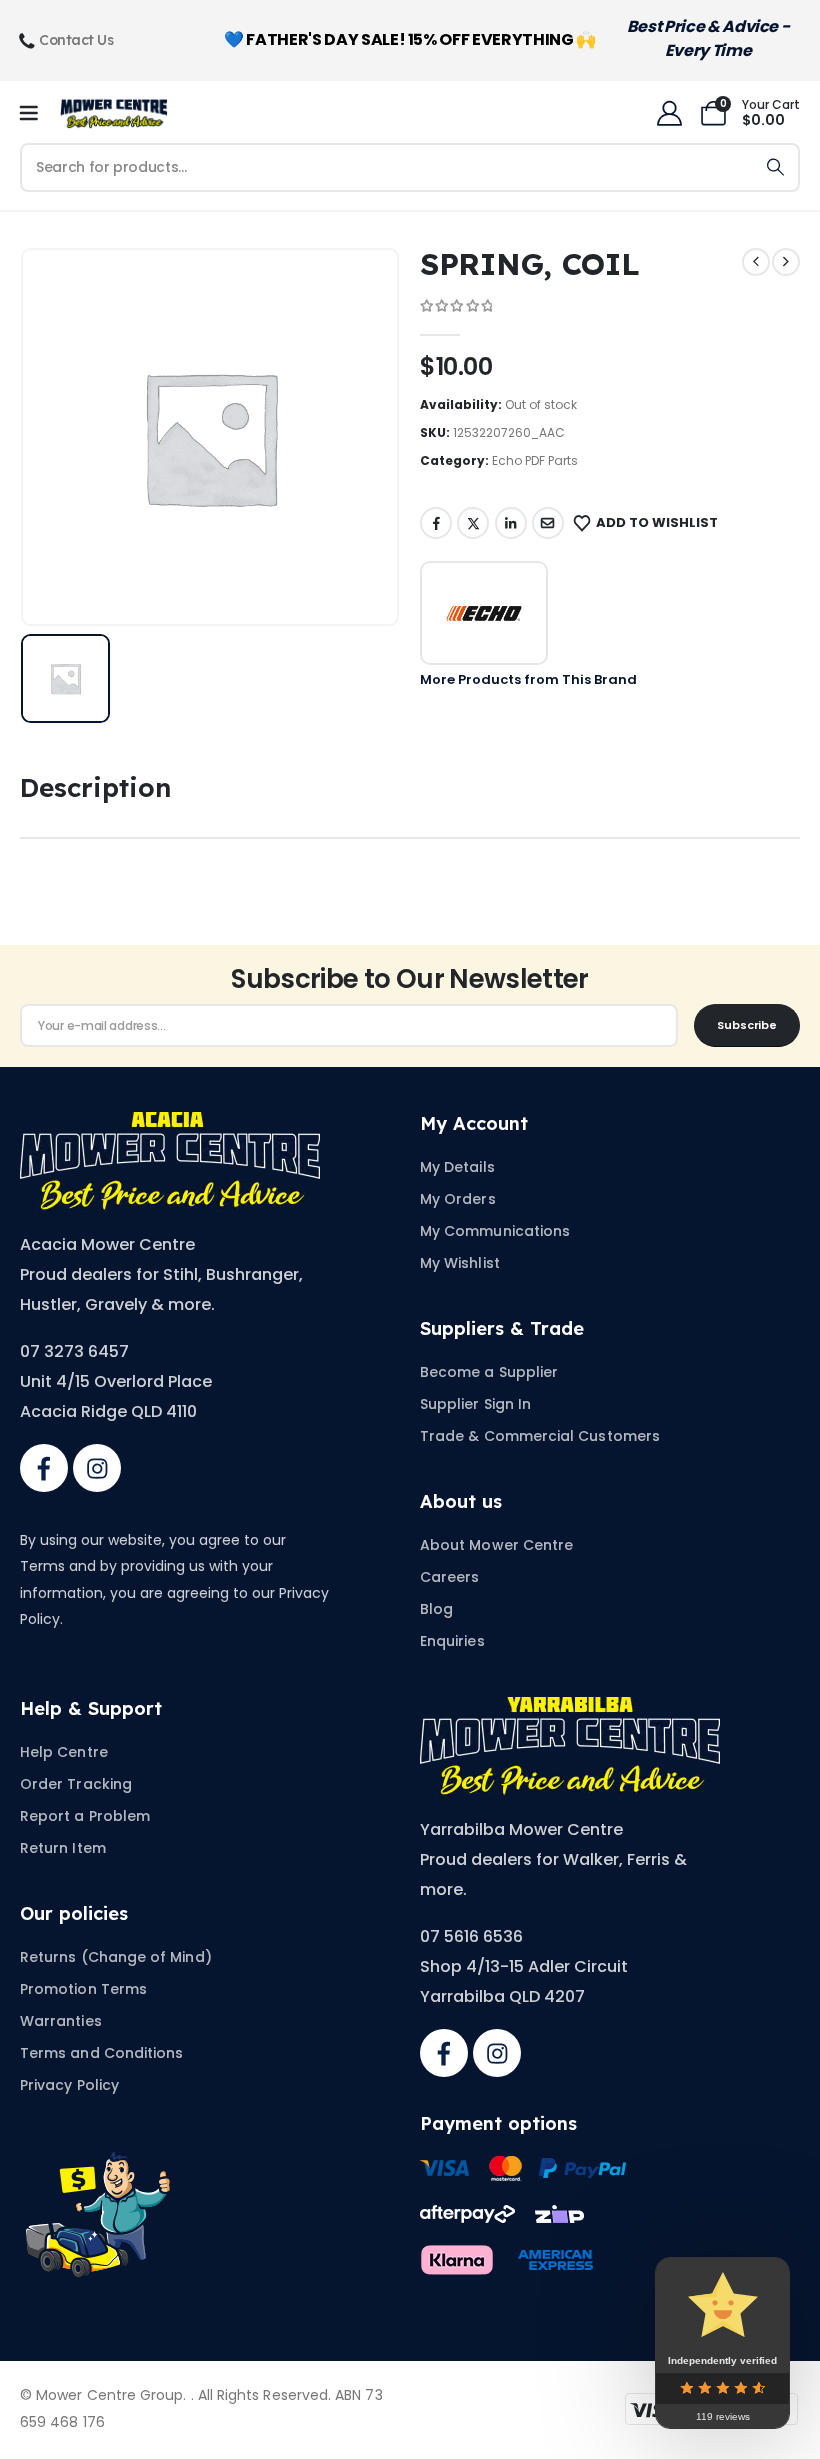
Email (548, 523)
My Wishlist (460, 1263)
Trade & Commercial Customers (540, 1436)
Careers (450, 1577)
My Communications (495, 1231)
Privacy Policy (69, 2085)
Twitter (473, 523)
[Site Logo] (114, 113)
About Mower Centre (496, 1545)
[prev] (756, 262)
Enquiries (452, 1641)
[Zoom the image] (170, 1123)
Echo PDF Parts (535, 460)
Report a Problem (85, 1816)
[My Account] (669, 113)
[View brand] (484, 613)
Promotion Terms (83, 1989)
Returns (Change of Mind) (116, 1957)
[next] (786, 262)
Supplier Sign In (475, 1404)
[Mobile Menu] (35, 114)
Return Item (63, 1848)
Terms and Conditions (101, 2053)
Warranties (61, 2021)
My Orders (458, 1199)
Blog (436, 1609)
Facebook (436, 523)
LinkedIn (511, 523)
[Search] (775, 167)
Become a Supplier (489, 1372)
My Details (457, 1167)
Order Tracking (76, 1784)
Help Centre (64, 1752)
